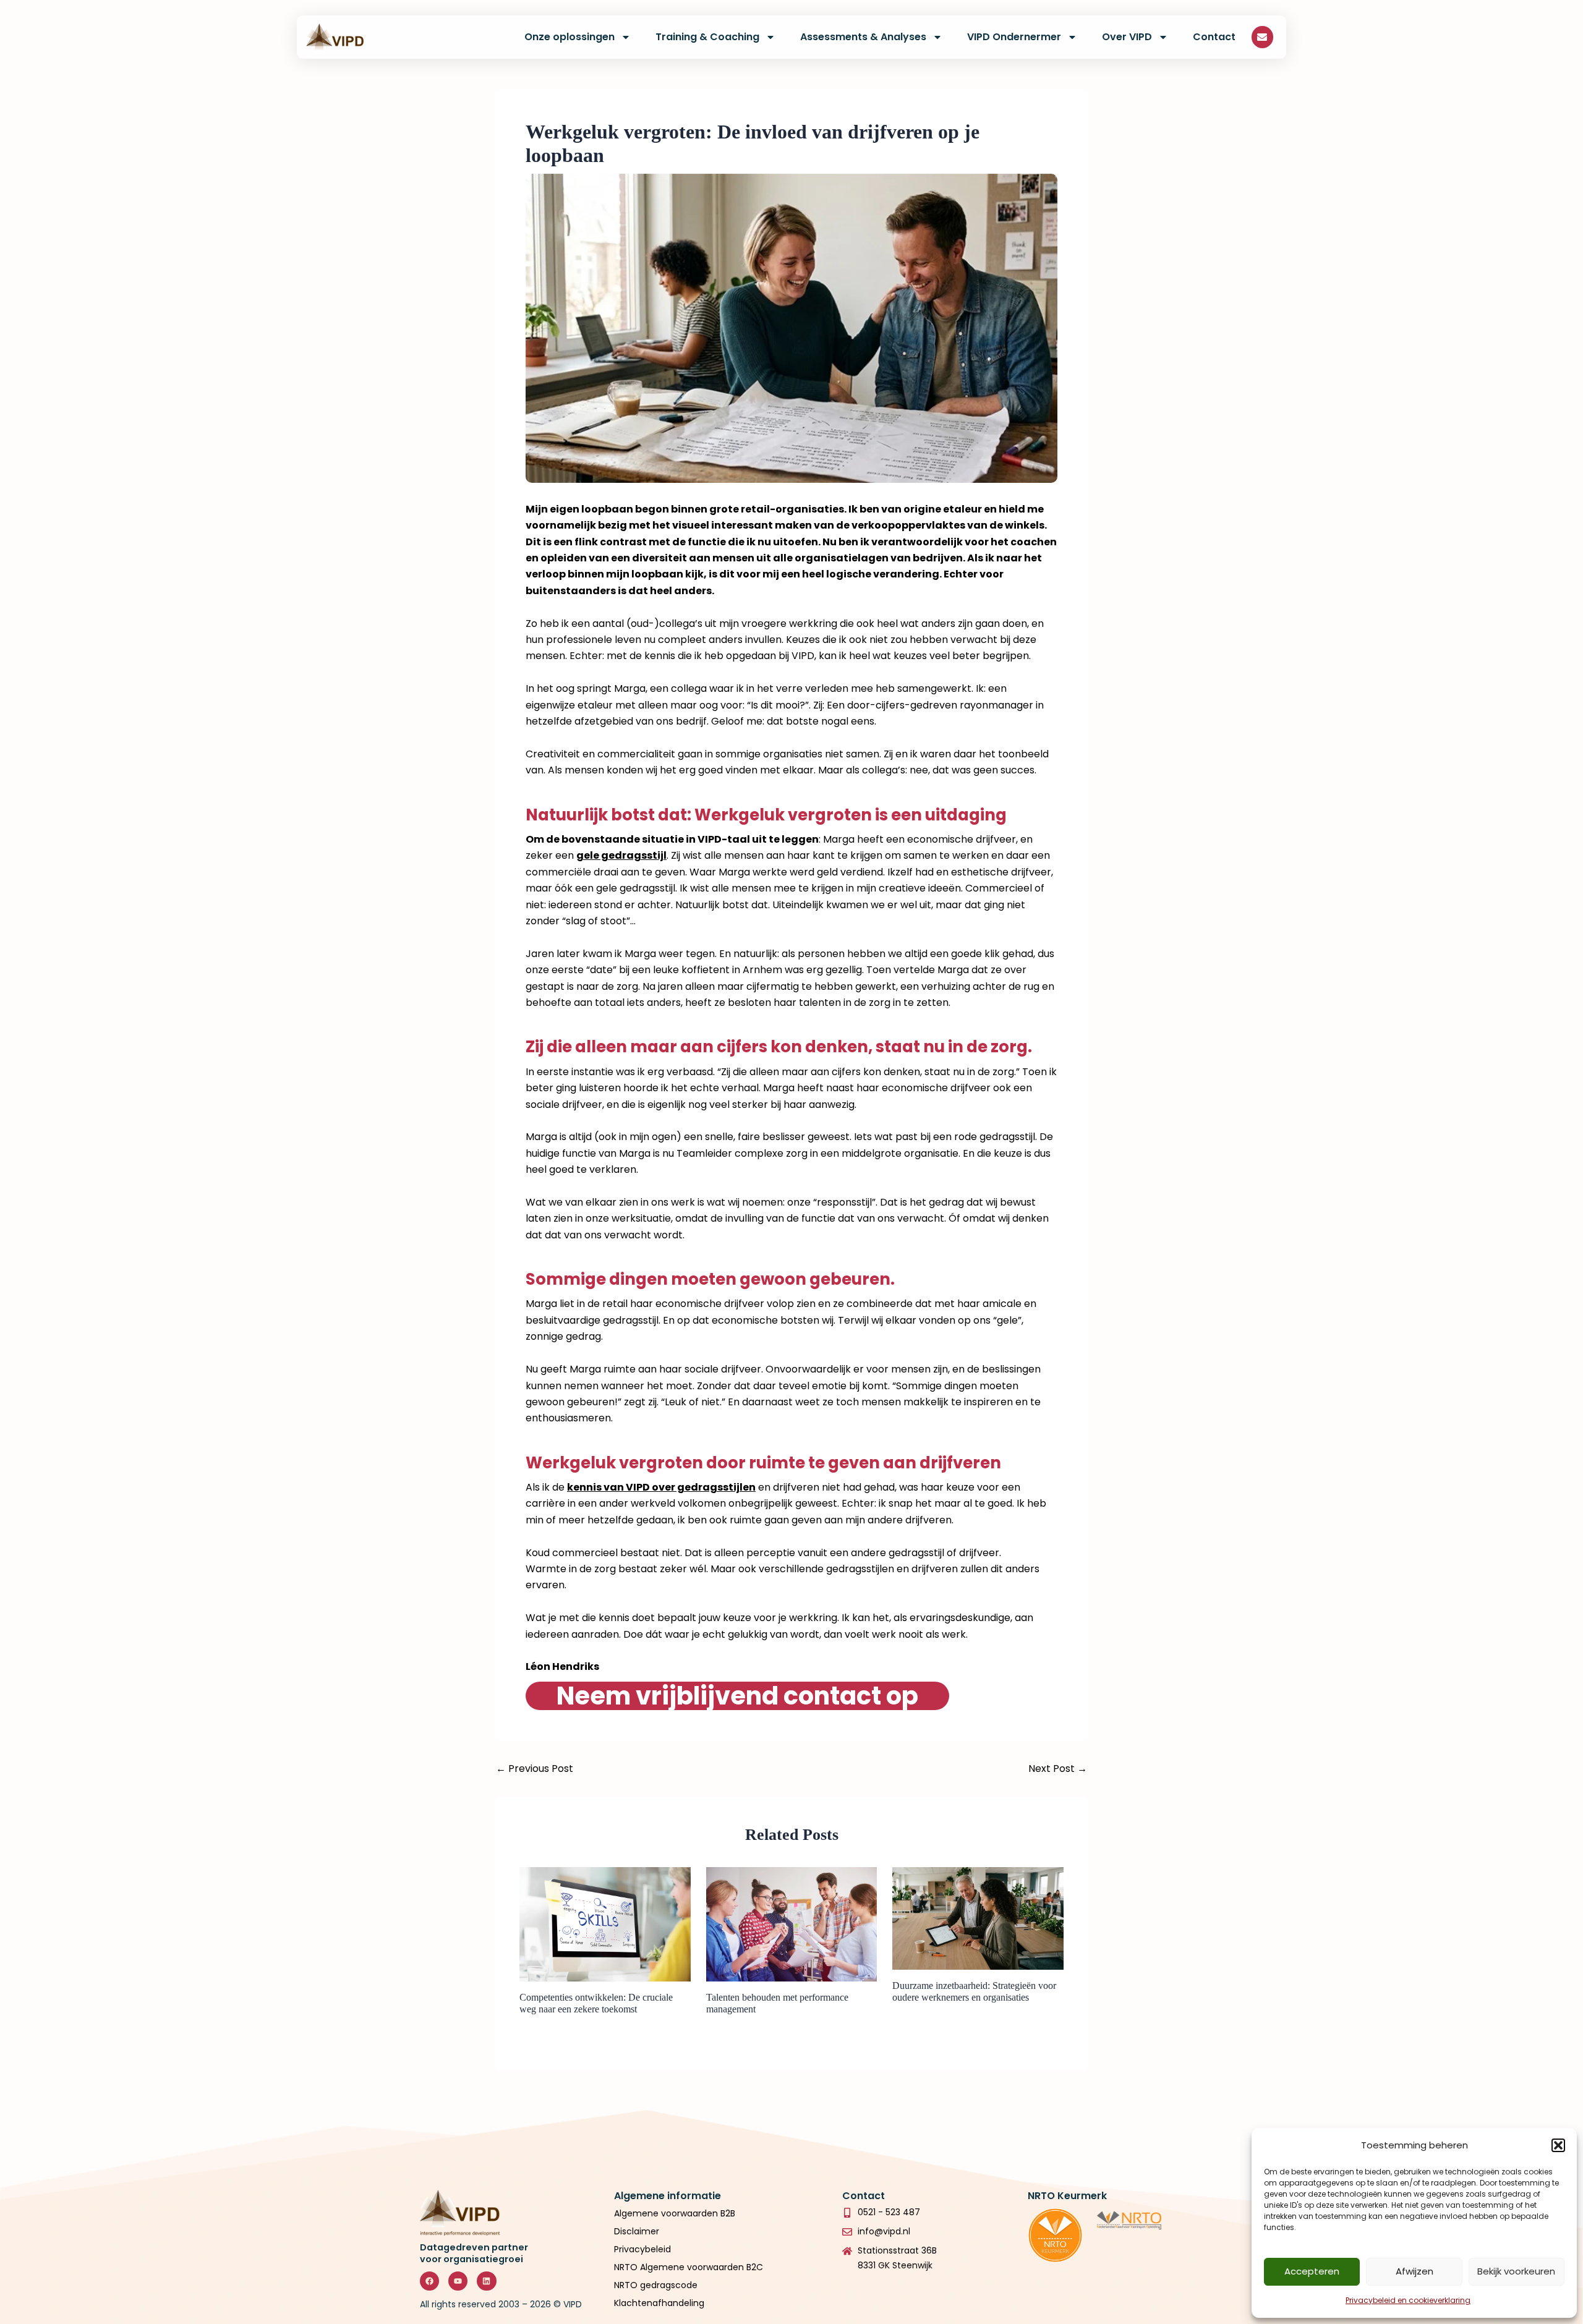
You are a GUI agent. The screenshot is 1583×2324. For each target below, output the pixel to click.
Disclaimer (637, 2231)
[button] (1558, 2145)
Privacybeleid (644, 2249)
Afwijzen (1414, 2271)
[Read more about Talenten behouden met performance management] (792, 1924)
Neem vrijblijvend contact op (737, 1696)
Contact (1214, 37)
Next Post (1058, 1769)
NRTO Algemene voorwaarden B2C (689, 2267)
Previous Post (535, 1769)
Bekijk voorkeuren (1516, 2271)
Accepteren (1312, 2271)
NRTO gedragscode (656, 2285)
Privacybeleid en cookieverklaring (1408, 2300)
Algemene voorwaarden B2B (675, 2213)
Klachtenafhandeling (659, 2303)
